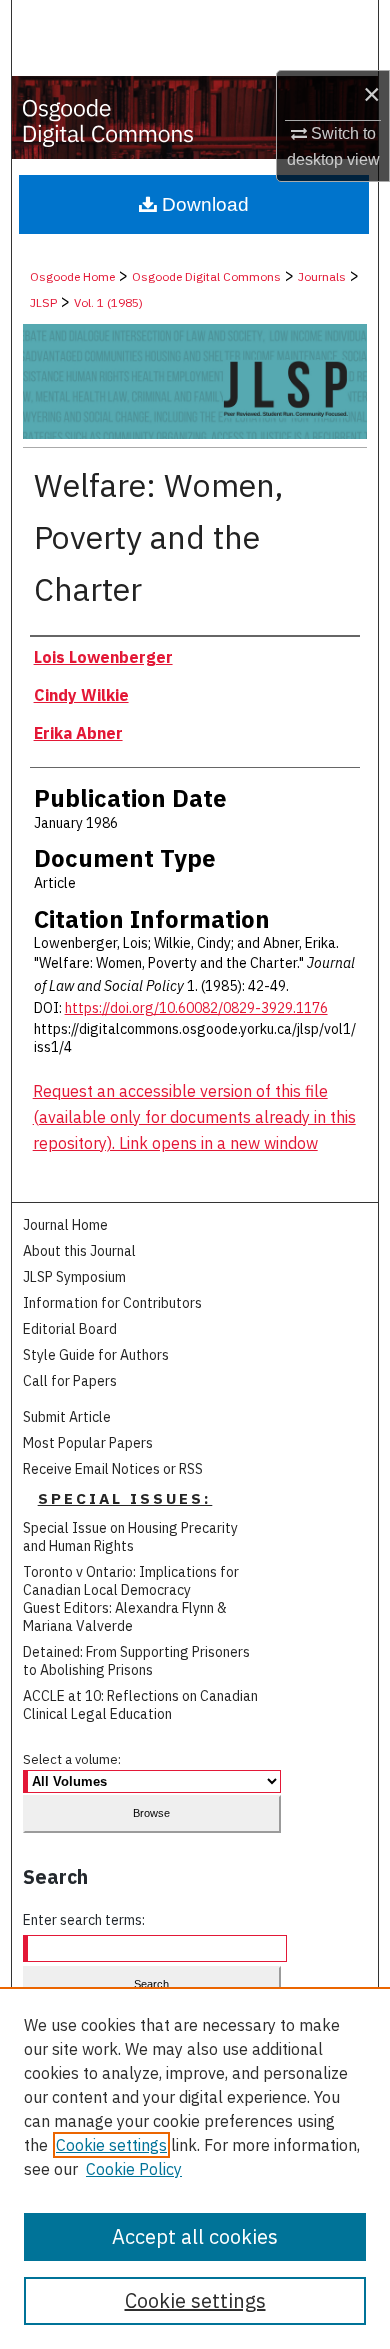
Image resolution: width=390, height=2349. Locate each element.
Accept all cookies (195, 2236)
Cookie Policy (134, 2169)
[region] (195, 2168)
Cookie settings (111, 2145)
